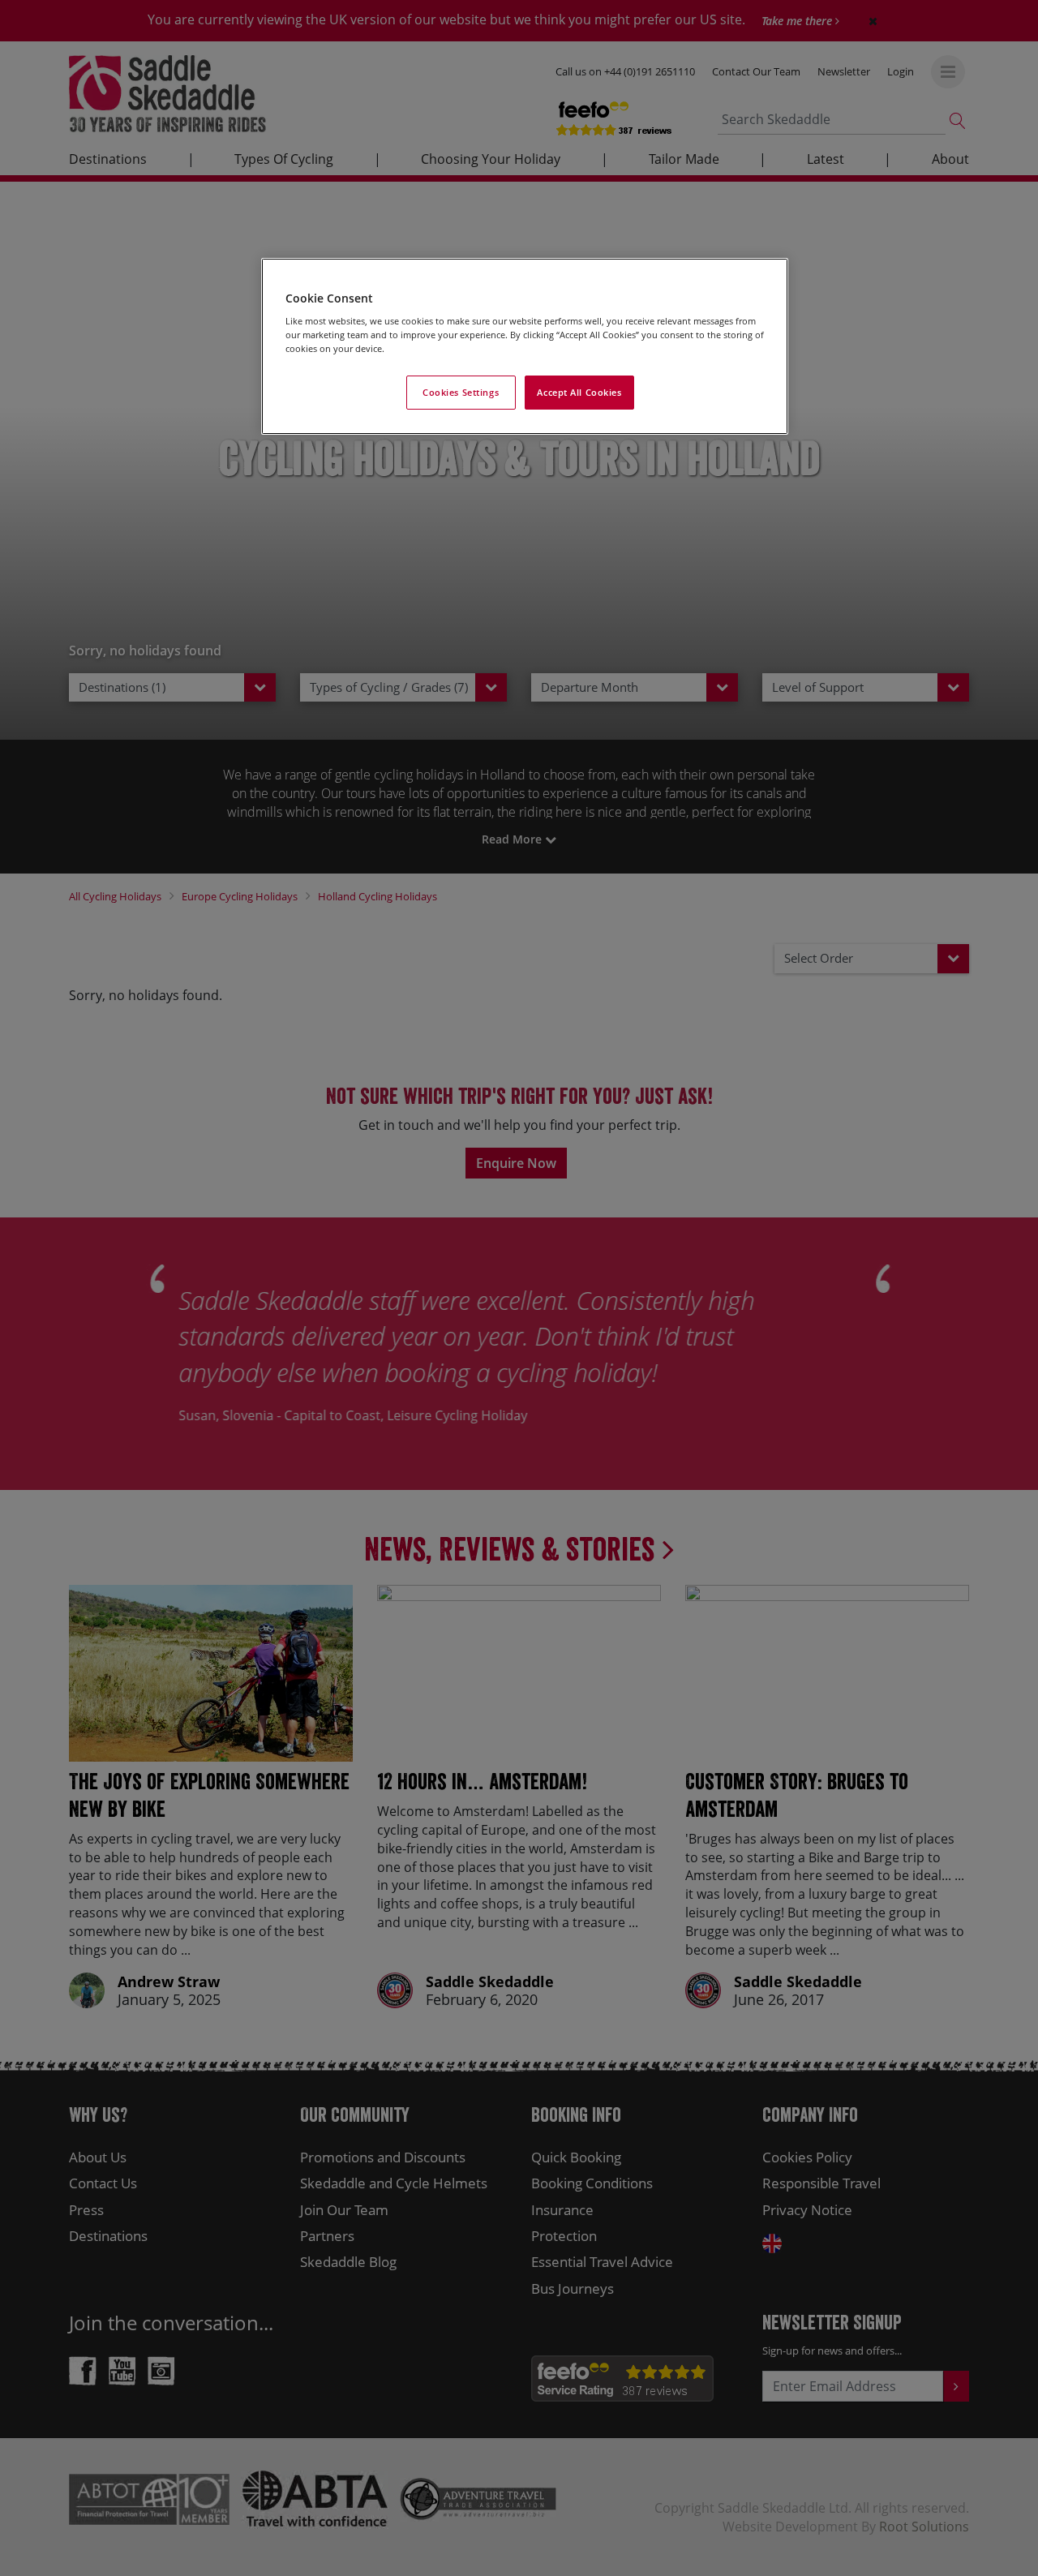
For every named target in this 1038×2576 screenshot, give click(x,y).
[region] (525, 347)
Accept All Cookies (579, 392)
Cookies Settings (461, 392)
